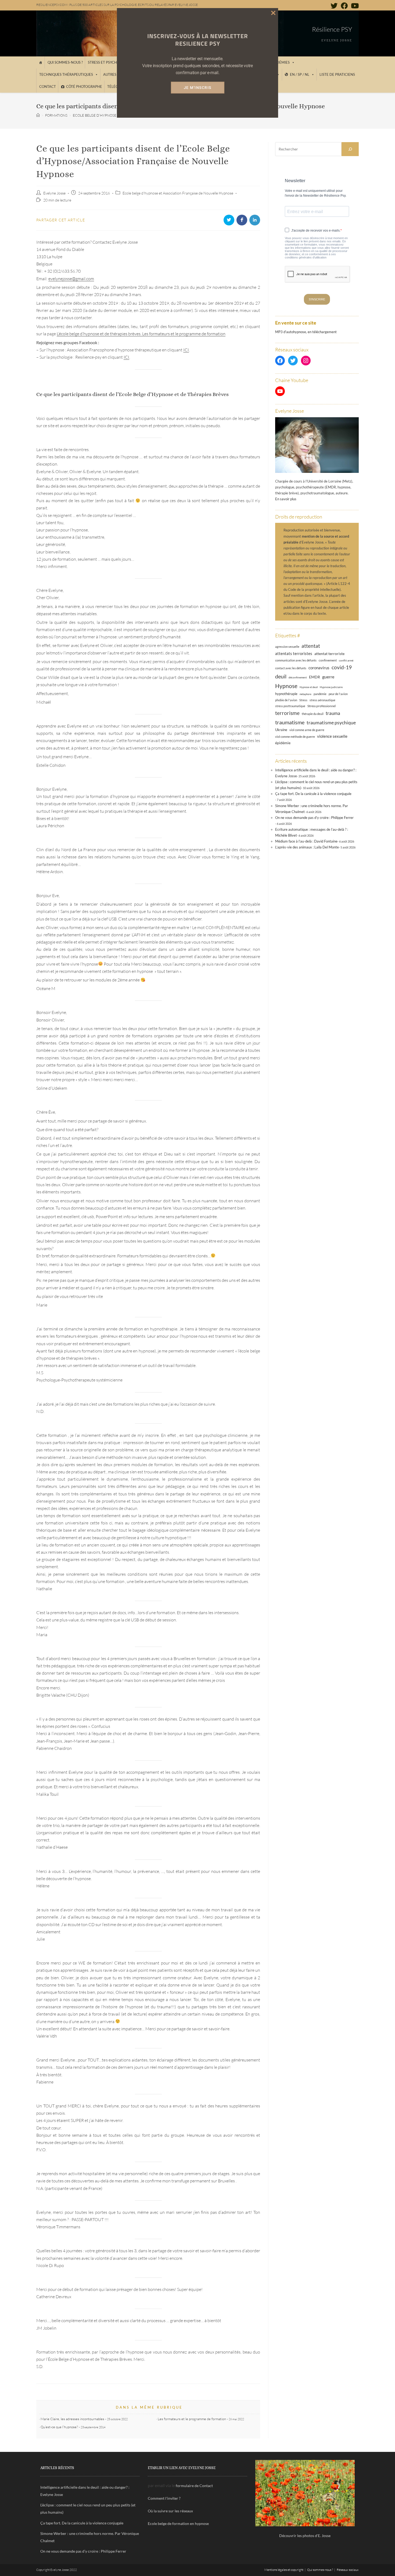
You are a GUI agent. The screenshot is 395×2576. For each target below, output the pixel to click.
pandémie (320, 694)
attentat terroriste (329, 654)
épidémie (283, 743)
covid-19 (342, 667)
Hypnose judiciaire (331, 687)
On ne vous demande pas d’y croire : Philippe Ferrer (314, 818)
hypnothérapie (286, 694)
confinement (328, 660)
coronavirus (319, 668)
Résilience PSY (332, 29)
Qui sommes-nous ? (65, 62)
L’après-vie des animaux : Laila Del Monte (307, 847)
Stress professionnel (322, 706)
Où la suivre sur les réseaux (170, 2511)
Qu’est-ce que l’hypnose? (59, 2427)
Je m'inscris (198, 88)
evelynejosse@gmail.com (71, 279)
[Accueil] (40, 62)
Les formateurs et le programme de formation (192, 2419)
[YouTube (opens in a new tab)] (354, 6)
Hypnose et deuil (309, 687)
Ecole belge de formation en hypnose (178, 2523)
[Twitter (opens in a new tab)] (334, 6)
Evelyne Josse (54, 193)
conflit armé (346, 660)
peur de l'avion (338, 694)
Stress (303, 700)
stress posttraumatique (290, 706)
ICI (186, 350)
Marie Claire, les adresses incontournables (72, 2419)
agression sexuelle (287, 647)
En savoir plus (286, 499)
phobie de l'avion (286, 700)
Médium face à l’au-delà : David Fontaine (306, 841)
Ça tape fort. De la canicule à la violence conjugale (313, 794)
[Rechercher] (350, 149)
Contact (48, 87)
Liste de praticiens (337, 74)
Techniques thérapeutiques (66, 74)
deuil (281, 676)
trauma (333, 713)
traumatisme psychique (331, 722)
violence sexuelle (332, 736)
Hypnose (286, 686)
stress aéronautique (322, 700)
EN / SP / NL (300, 74)
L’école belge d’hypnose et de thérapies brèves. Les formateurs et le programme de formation (141, 334)
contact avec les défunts (291, 668)
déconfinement (298, 677)
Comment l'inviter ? (164, 2498)
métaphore (306, 694)
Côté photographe (84, 87)
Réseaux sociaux (348, 2570)
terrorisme (287, 713)
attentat (311, 646)
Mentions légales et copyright (284, 2570)
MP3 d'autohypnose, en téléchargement (306, 332)
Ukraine (281, 730)
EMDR (315, 677)
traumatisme (290, 722)
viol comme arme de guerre (307, 730)
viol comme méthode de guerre (295, 737)
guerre (328, 677)
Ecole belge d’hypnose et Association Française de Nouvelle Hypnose (178, 193)
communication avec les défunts (296, 660)
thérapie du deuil (313, 714)
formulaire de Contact (194, 2486)
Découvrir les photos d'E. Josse (305, 2536)
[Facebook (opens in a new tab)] (344, 6)
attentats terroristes (294, 653)
